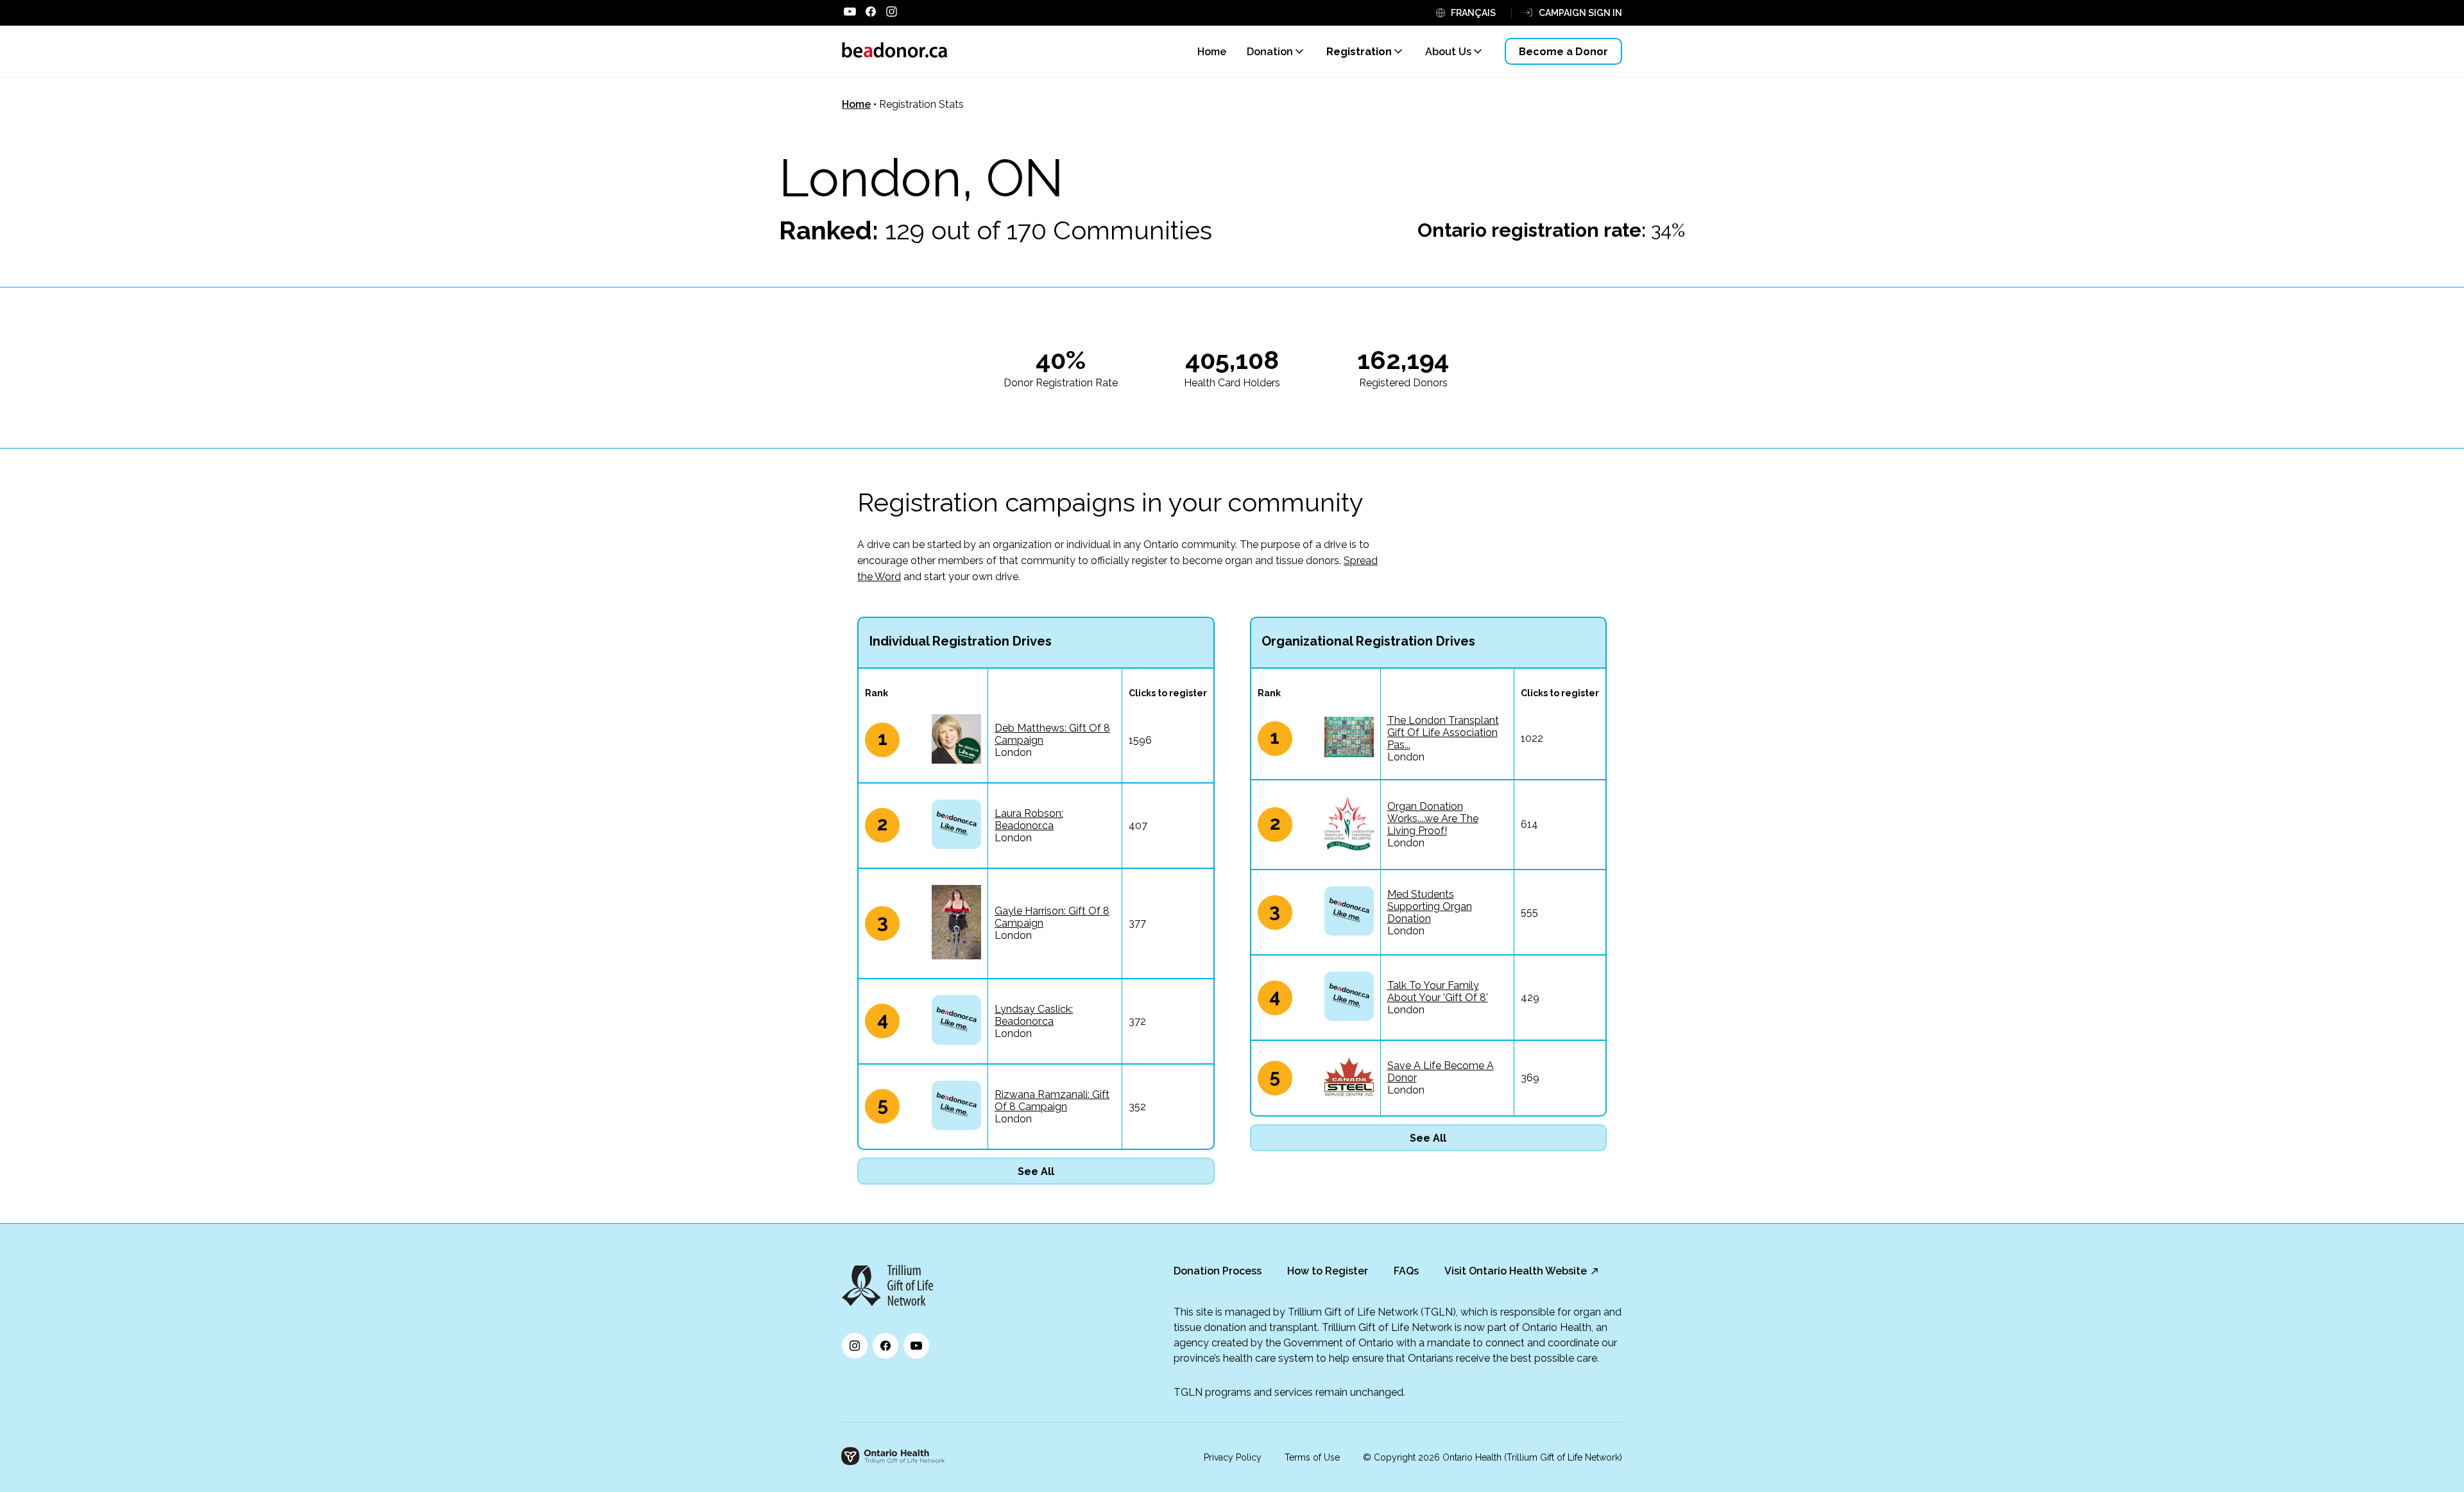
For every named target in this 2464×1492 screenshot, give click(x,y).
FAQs (1406, 1271)
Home (856, 104)
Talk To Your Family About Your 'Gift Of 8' (1438, 991)
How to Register (1328, 1271)
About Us (1448, 52)
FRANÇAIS (1473, 13)
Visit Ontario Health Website (1516, 1271)
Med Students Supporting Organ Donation (1430, 906)
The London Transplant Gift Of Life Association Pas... (1443, 733)
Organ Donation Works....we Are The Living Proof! (1433, 819)
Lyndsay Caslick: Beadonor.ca (1034, 1015)
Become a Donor (1563, 52)
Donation (1270, 52)
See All (1036, 1171)
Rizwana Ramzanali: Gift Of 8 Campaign (1052, 1101)
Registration (1359, 52)
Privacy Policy (1233, 1457)
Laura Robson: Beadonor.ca (1029, 819)
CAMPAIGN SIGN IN (1580, 13)
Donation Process (1218, 1271)
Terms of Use (1312, 1457)
